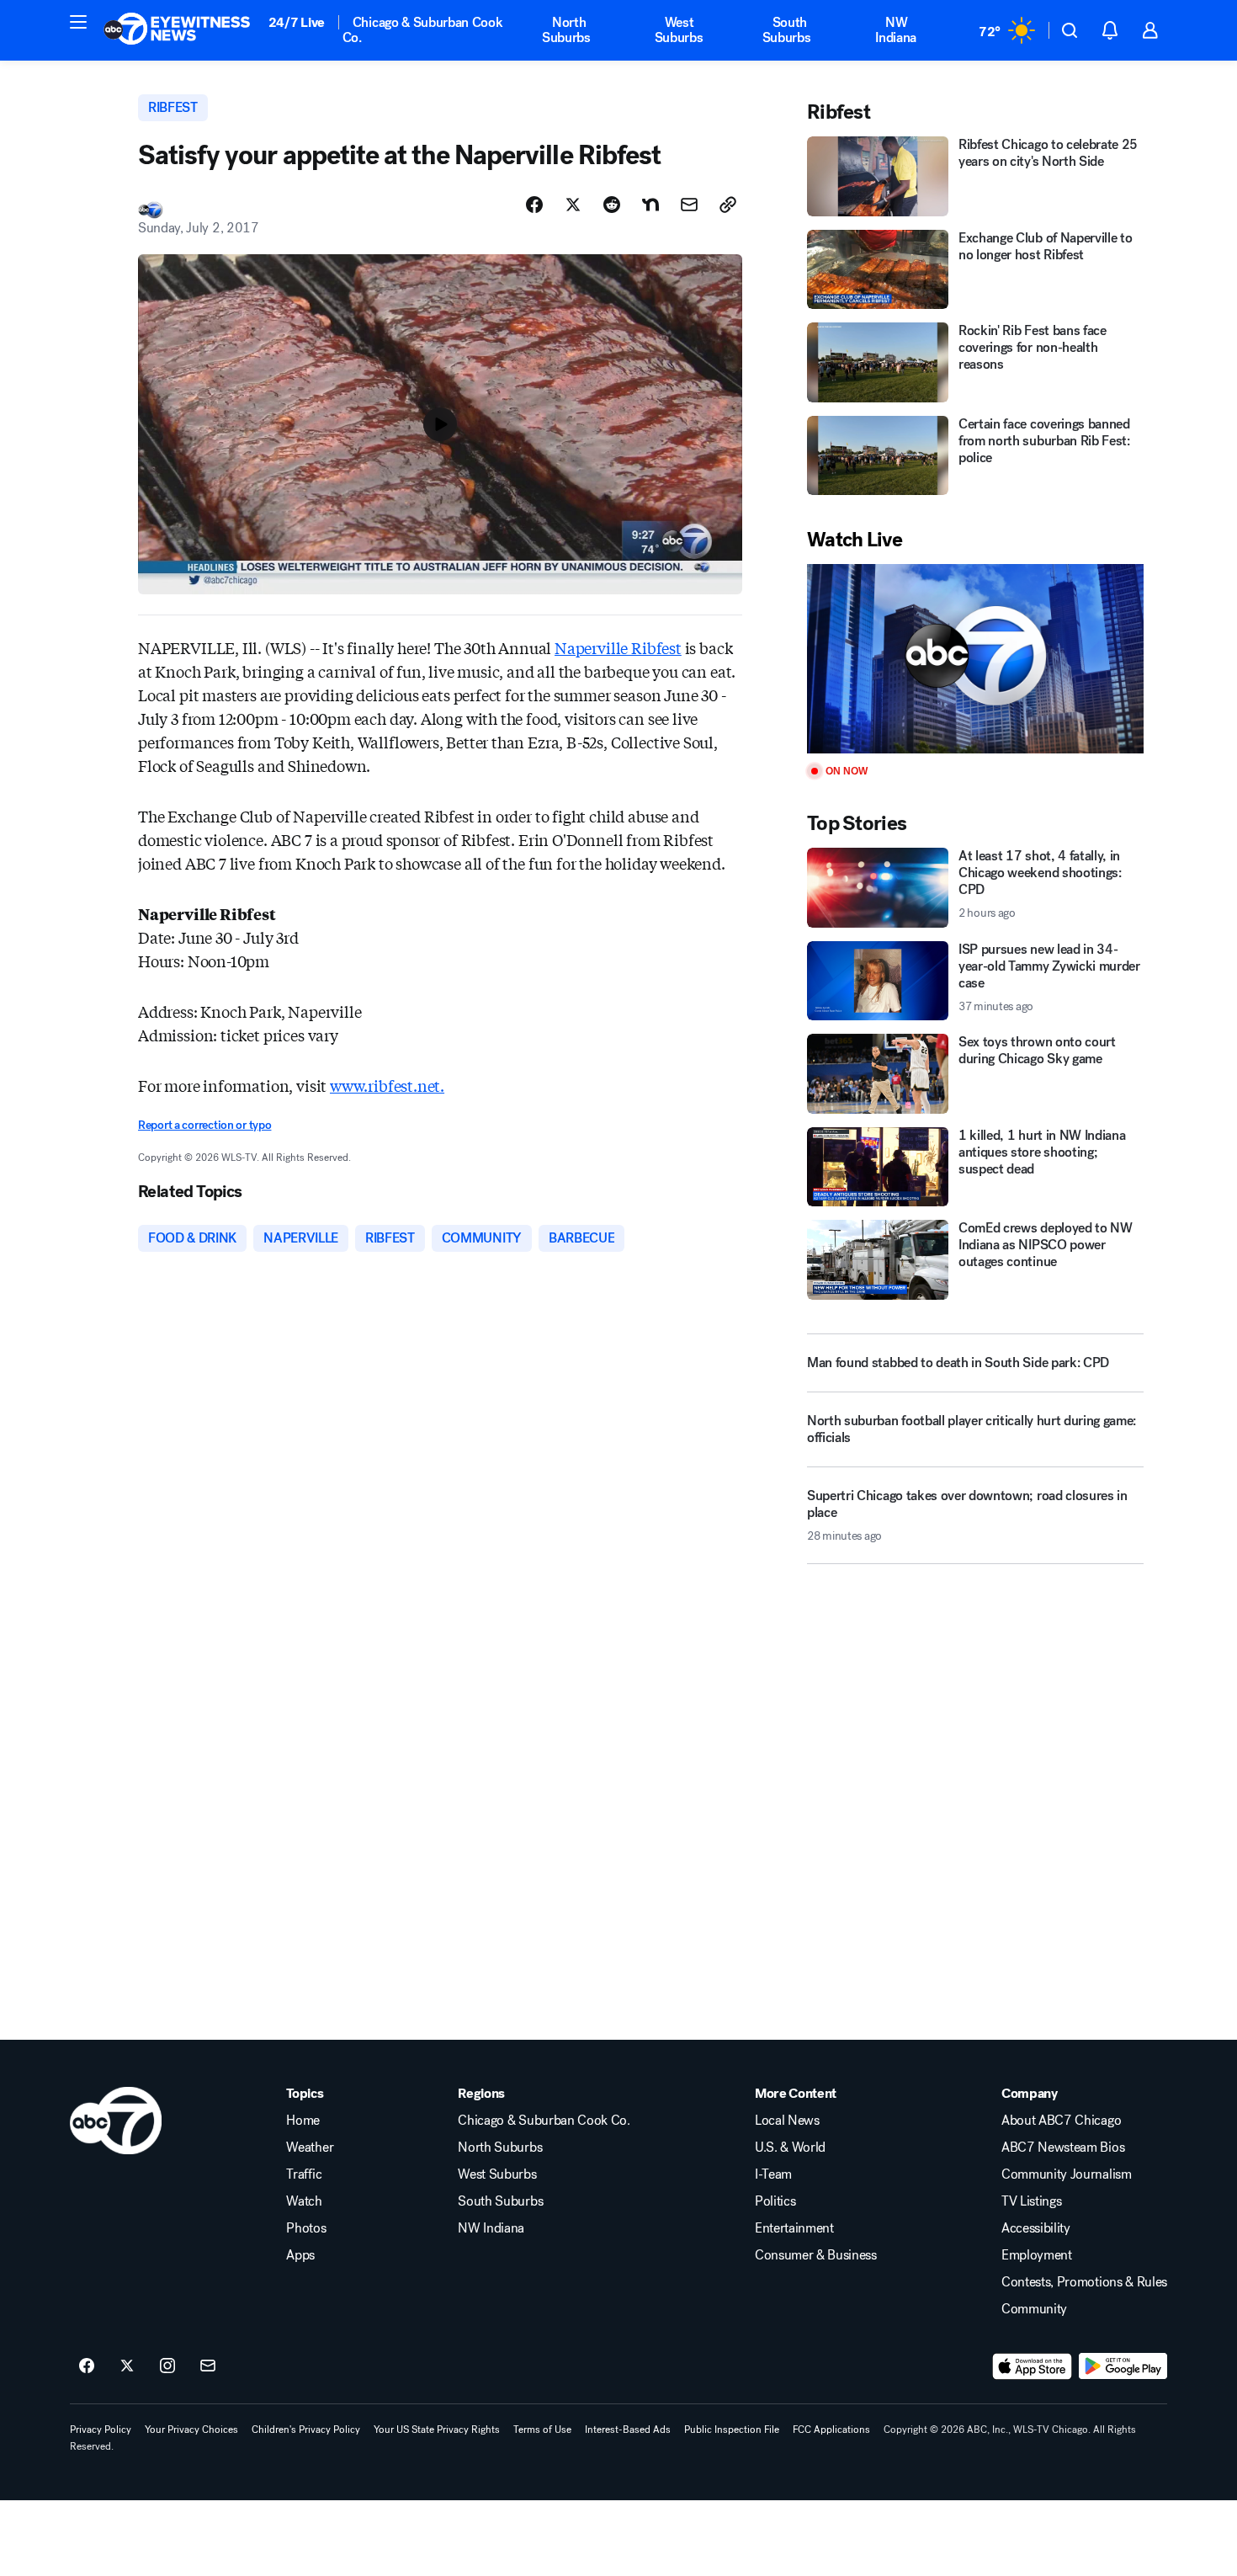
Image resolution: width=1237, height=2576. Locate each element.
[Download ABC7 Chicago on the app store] (1033, 2366)
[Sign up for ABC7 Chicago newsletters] (208, 2366)
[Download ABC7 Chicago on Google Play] (1123, 2366)
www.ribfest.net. (387, 1085)
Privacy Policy (101, 2430)
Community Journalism (1067, 2174)
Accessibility (1036, 2228)
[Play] (975, 659)
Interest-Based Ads (628, 2430)
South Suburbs (787, 30)
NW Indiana (896, 30)
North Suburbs (566, 30)
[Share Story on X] (573, 205)
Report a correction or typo (204, 1125)
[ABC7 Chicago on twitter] (127, 2366)
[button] (78, 22)
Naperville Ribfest (618, 647)
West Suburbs (679, 30)
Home (303, 2121)
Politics (775, 2201)
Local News (787, 2121)
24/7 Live (297, 22)
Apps (300, 2255)
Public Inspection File (732, 2430)
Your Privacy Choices (191, 2430)
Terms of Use (542, 2430)
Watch (304, 2201)
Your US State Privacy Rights (437, 2430)
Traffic (304, 2174)
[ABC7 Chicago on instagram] (167, 2366)
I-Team (773, 2174)
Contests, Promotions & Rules (1084, 2282)
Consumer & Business (816, 2255)
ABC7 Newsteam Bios (1063, 2148)
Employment (1037, 2255)
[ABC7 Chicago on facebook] (87, 2366)
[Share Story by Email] (689, 205)
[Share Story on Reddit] (612, 205)
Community (1034, 2309)
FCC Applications (831, 2430)
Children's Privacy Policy (306, 2430)
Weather (310, 2148)
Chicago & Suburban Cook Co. (423, 30)
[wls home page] (116, 2121)
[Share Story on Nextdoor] (650, 205)
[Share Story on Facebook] (534, 205)
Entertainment (794, 2228)
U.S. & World (790, 2148)
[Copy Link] (728, 205)
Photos (306, 2228)
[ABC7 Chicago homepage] (177, 30)
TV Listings (1031, 2201)
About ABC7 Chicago (1061, 2121)
